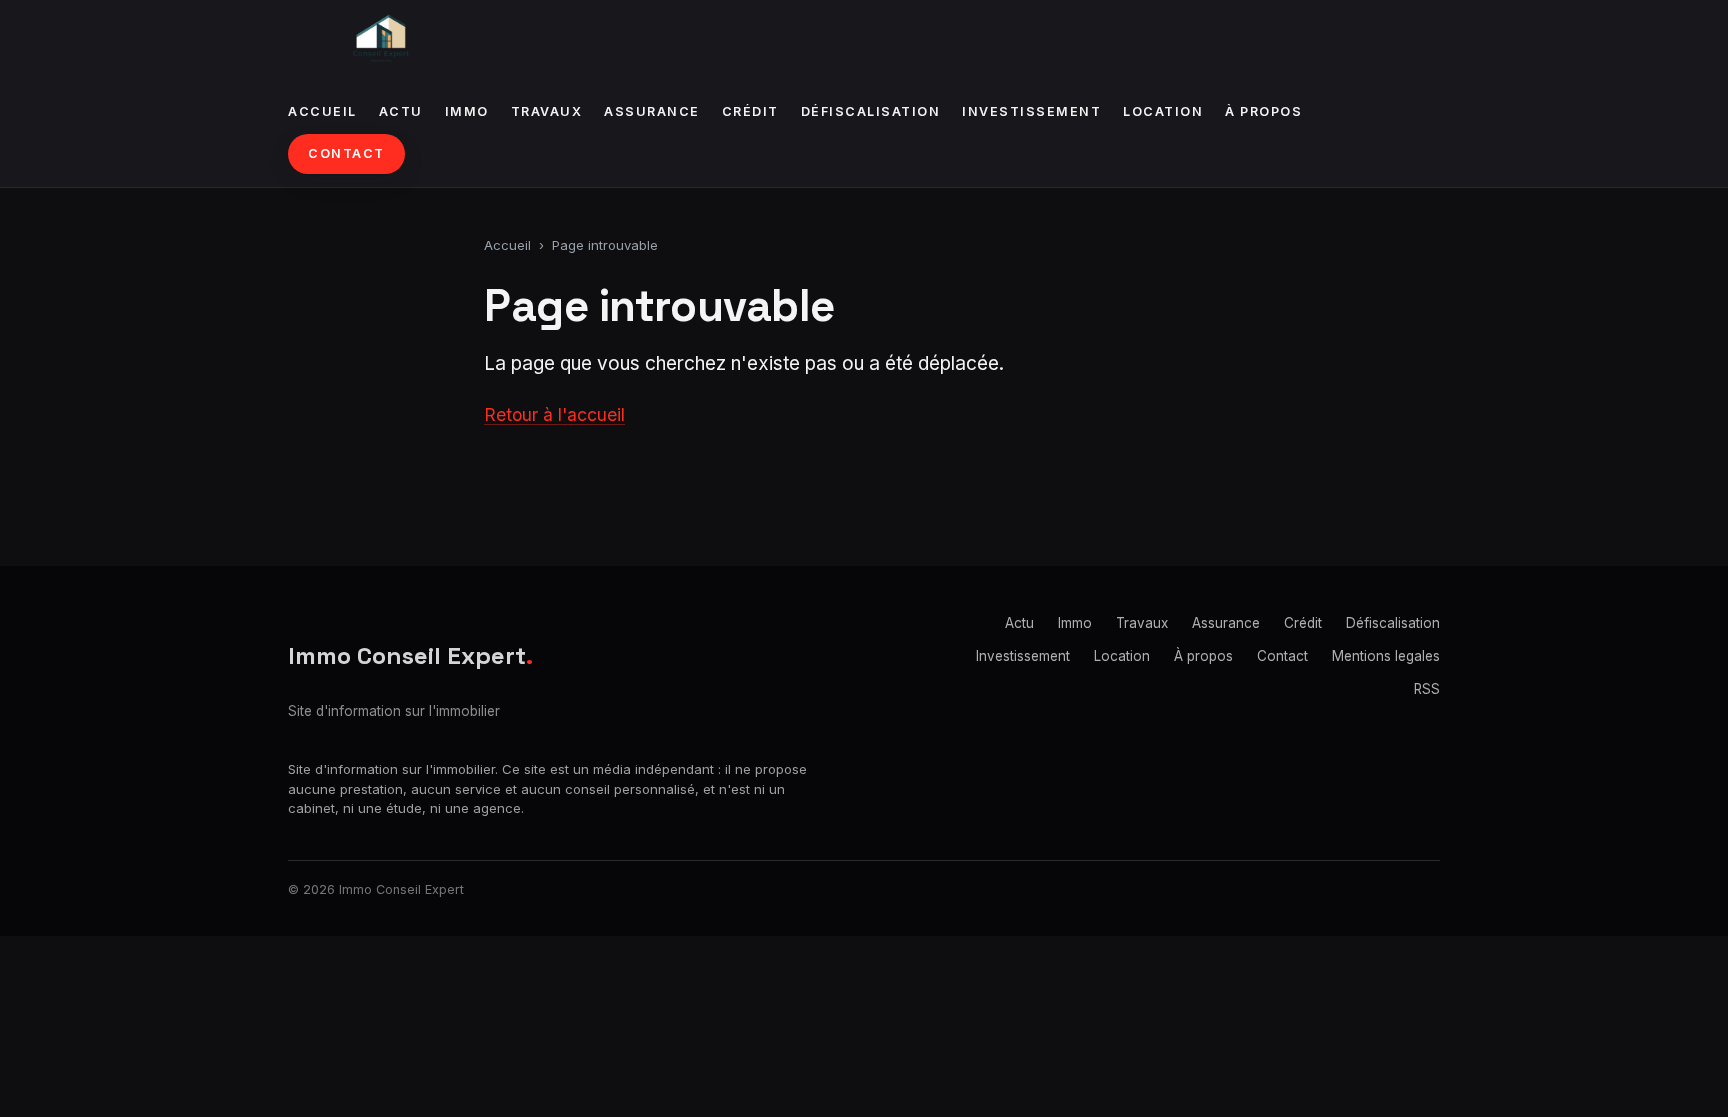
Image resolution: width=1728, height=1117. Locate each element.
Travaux (547, 111)
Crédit (750, 111)
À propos (1263, 111)
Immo (467, 111)
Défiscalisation (871, 111)
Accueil (322, 111)
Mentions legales (1386, 656)
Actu (401, 111)
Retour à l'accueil (554, 414)
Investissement (1031, 111)
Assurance (652, 111)
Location (1163, 111)
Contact (346, 153)
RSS (1427, 689)
